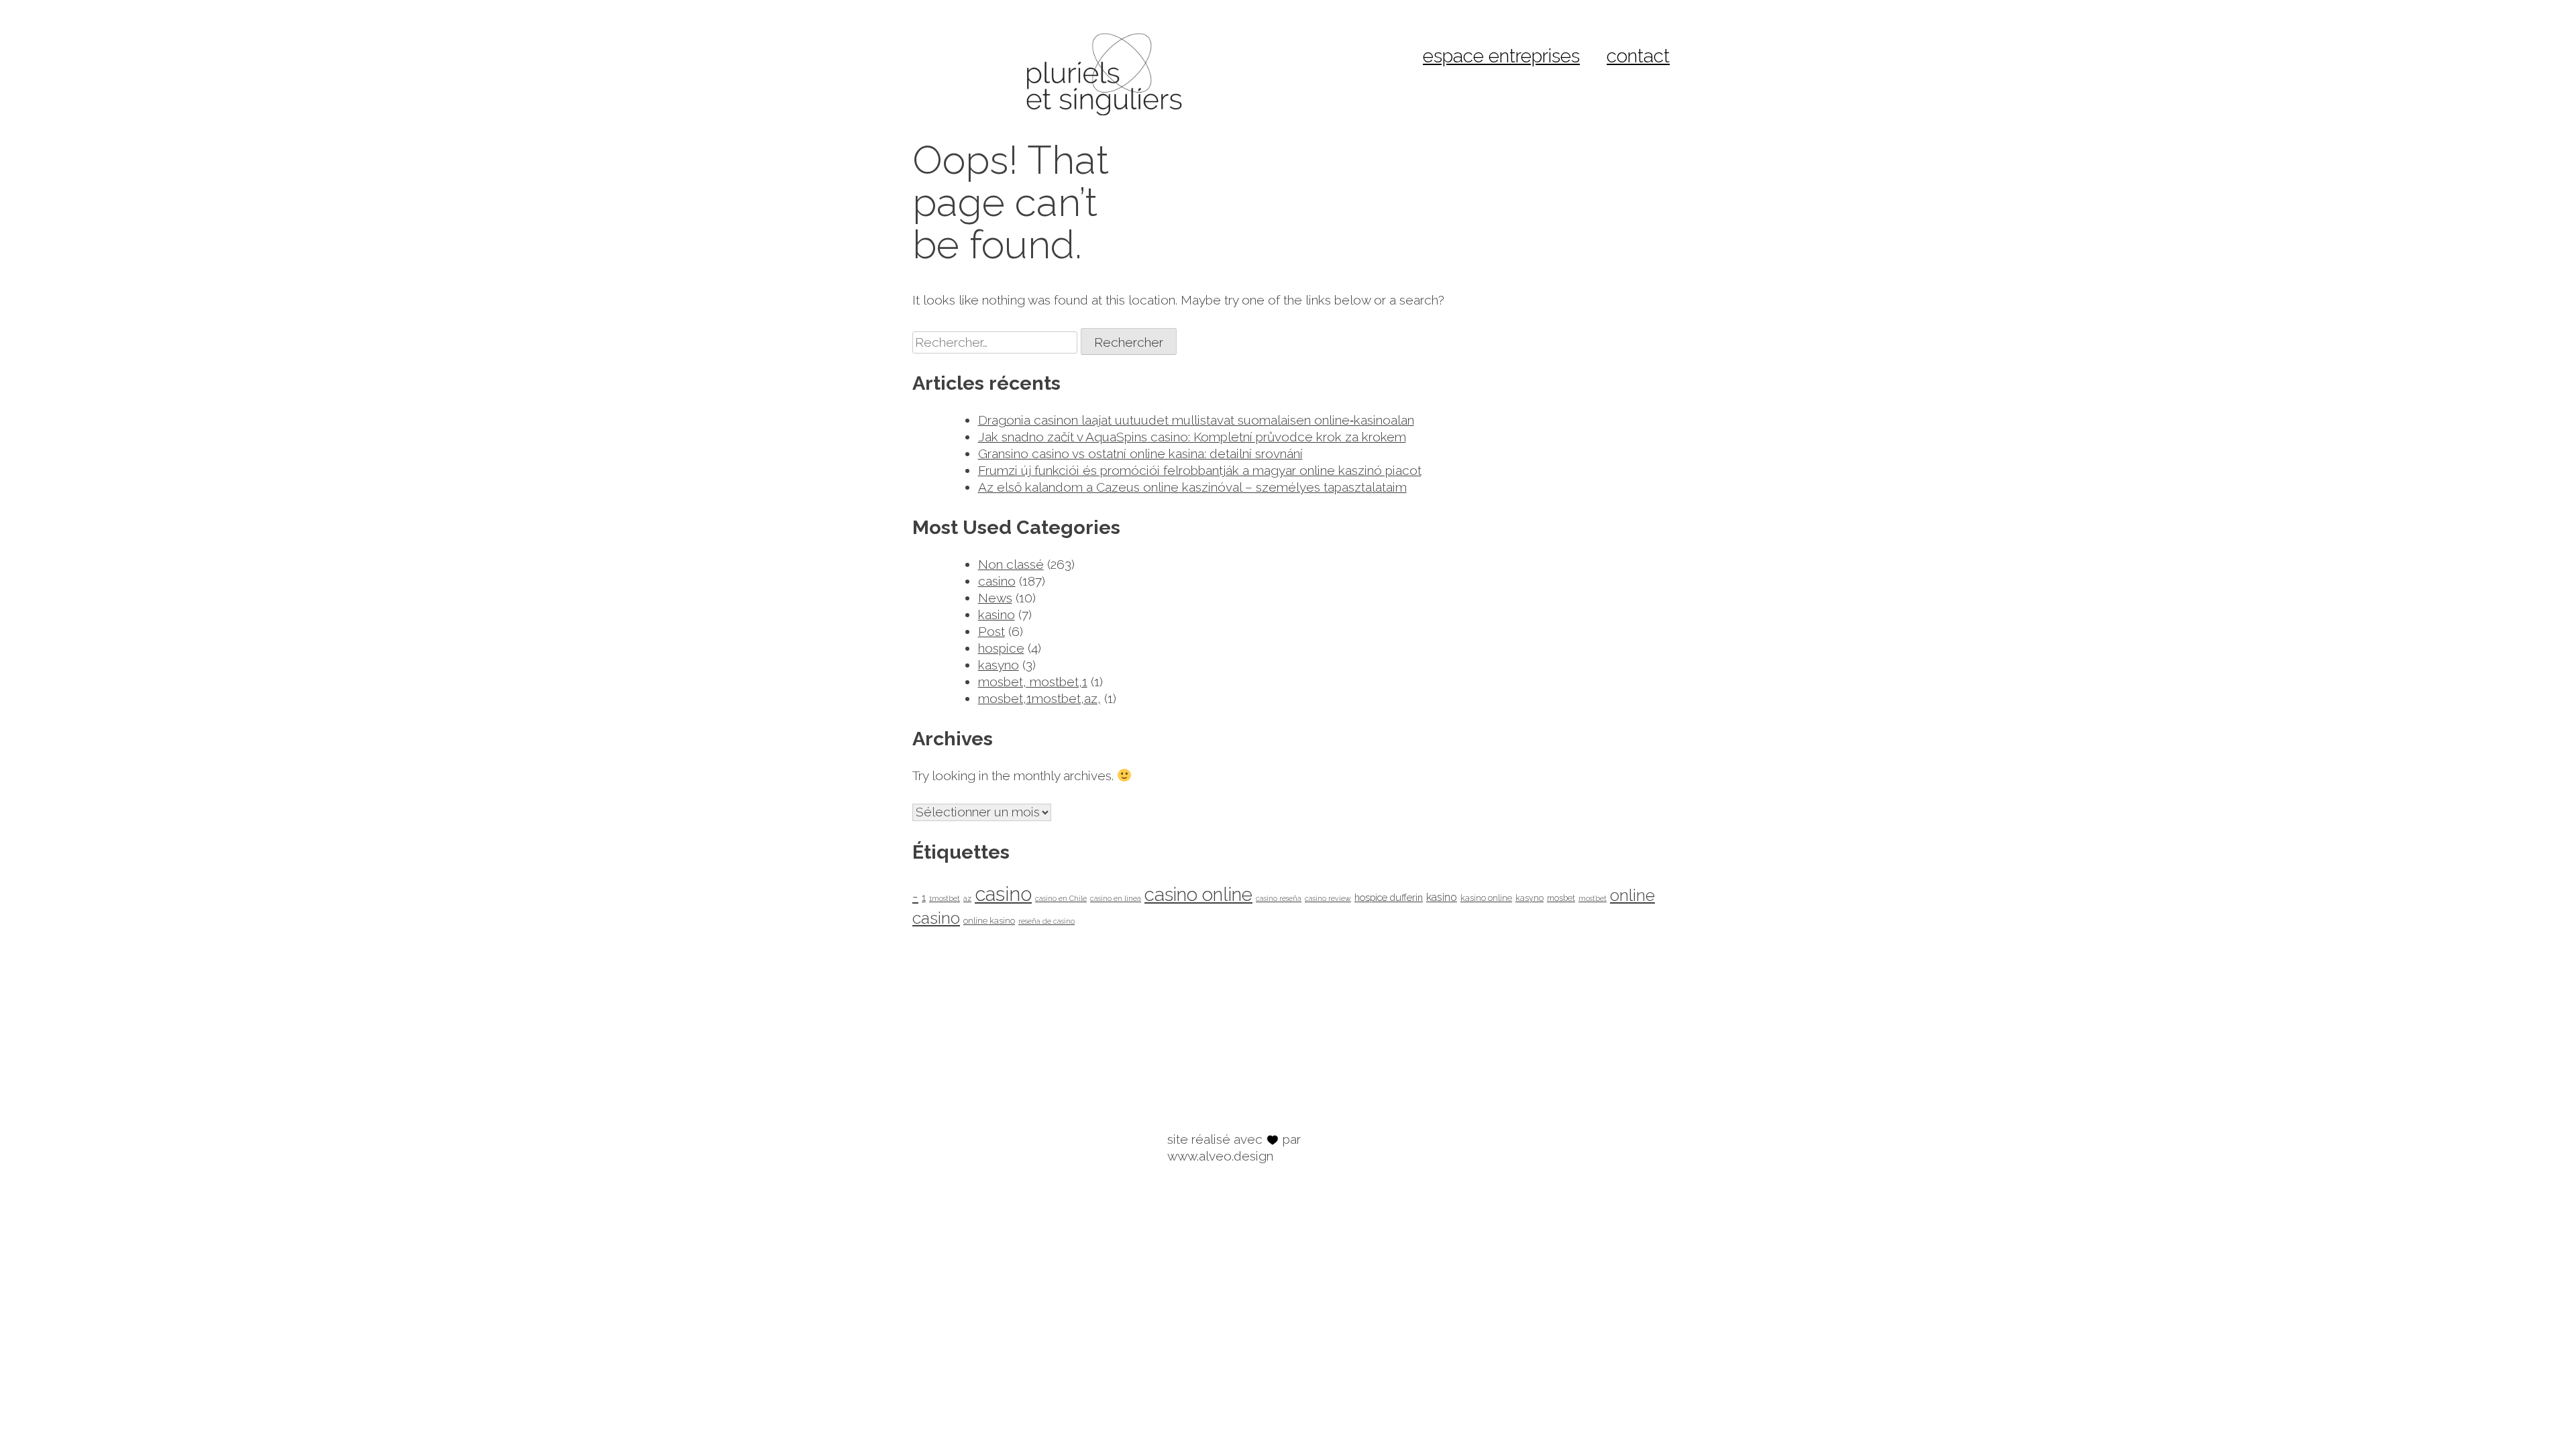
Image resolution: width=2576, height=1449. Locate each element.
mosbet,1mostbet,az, (1039, 698)
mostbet (1593, 898)
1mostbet (945, 898)
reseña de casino (1046, 921)
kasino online (1486, 898)
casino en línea (1116, 898)
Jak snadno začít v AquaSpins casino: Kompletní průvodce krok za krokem (1192, 437)
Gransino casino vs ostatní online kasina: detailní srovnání (1140, 453)
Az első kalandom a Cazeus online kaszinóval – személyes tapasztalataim (1192, 487)
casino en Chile (1061, 898)
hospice (1001, 648)
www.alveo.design (1220, 1156)
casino (997, 581)
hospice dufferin (1389, 897)
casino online (1198, 895)
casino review (1328, 898)
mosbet (1561, 898)
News (995, 598)
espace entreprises (1501, 56)
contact (1638, 56)
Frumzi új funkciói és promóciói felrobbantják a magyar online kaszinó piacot (1200, 470)
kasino (997, 614)
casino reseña (1279, 898)
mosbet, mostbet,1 (1033, 682)
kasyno (999, 665)
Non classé (1011, 564)
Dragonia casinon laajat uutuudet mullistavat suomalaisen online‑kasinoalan (1196, 420)
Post (991, 631)
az (967, 898)
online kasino (989, 921)
